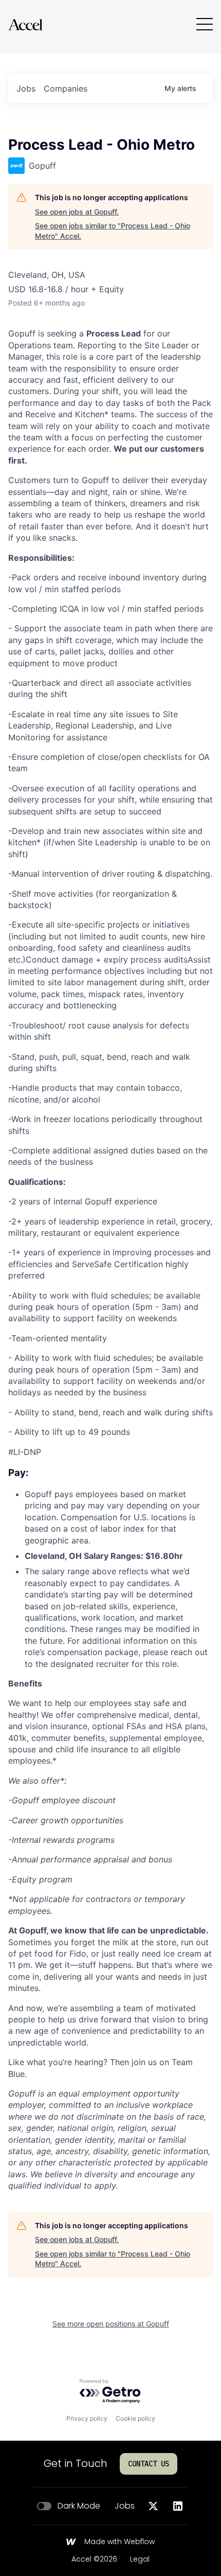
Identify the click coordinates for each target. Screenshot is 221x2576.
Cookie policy (135, 2418)
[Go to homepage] (25, 24)
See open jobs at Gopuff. (77, 212)
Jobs (125, 2506)
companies (66, 88)
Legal (140, 2560)
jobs (26, 88)
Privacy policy (87, 2418)
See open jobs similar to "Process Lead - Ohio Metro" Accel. (113, 231)
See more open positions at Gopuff (111, 2324)
